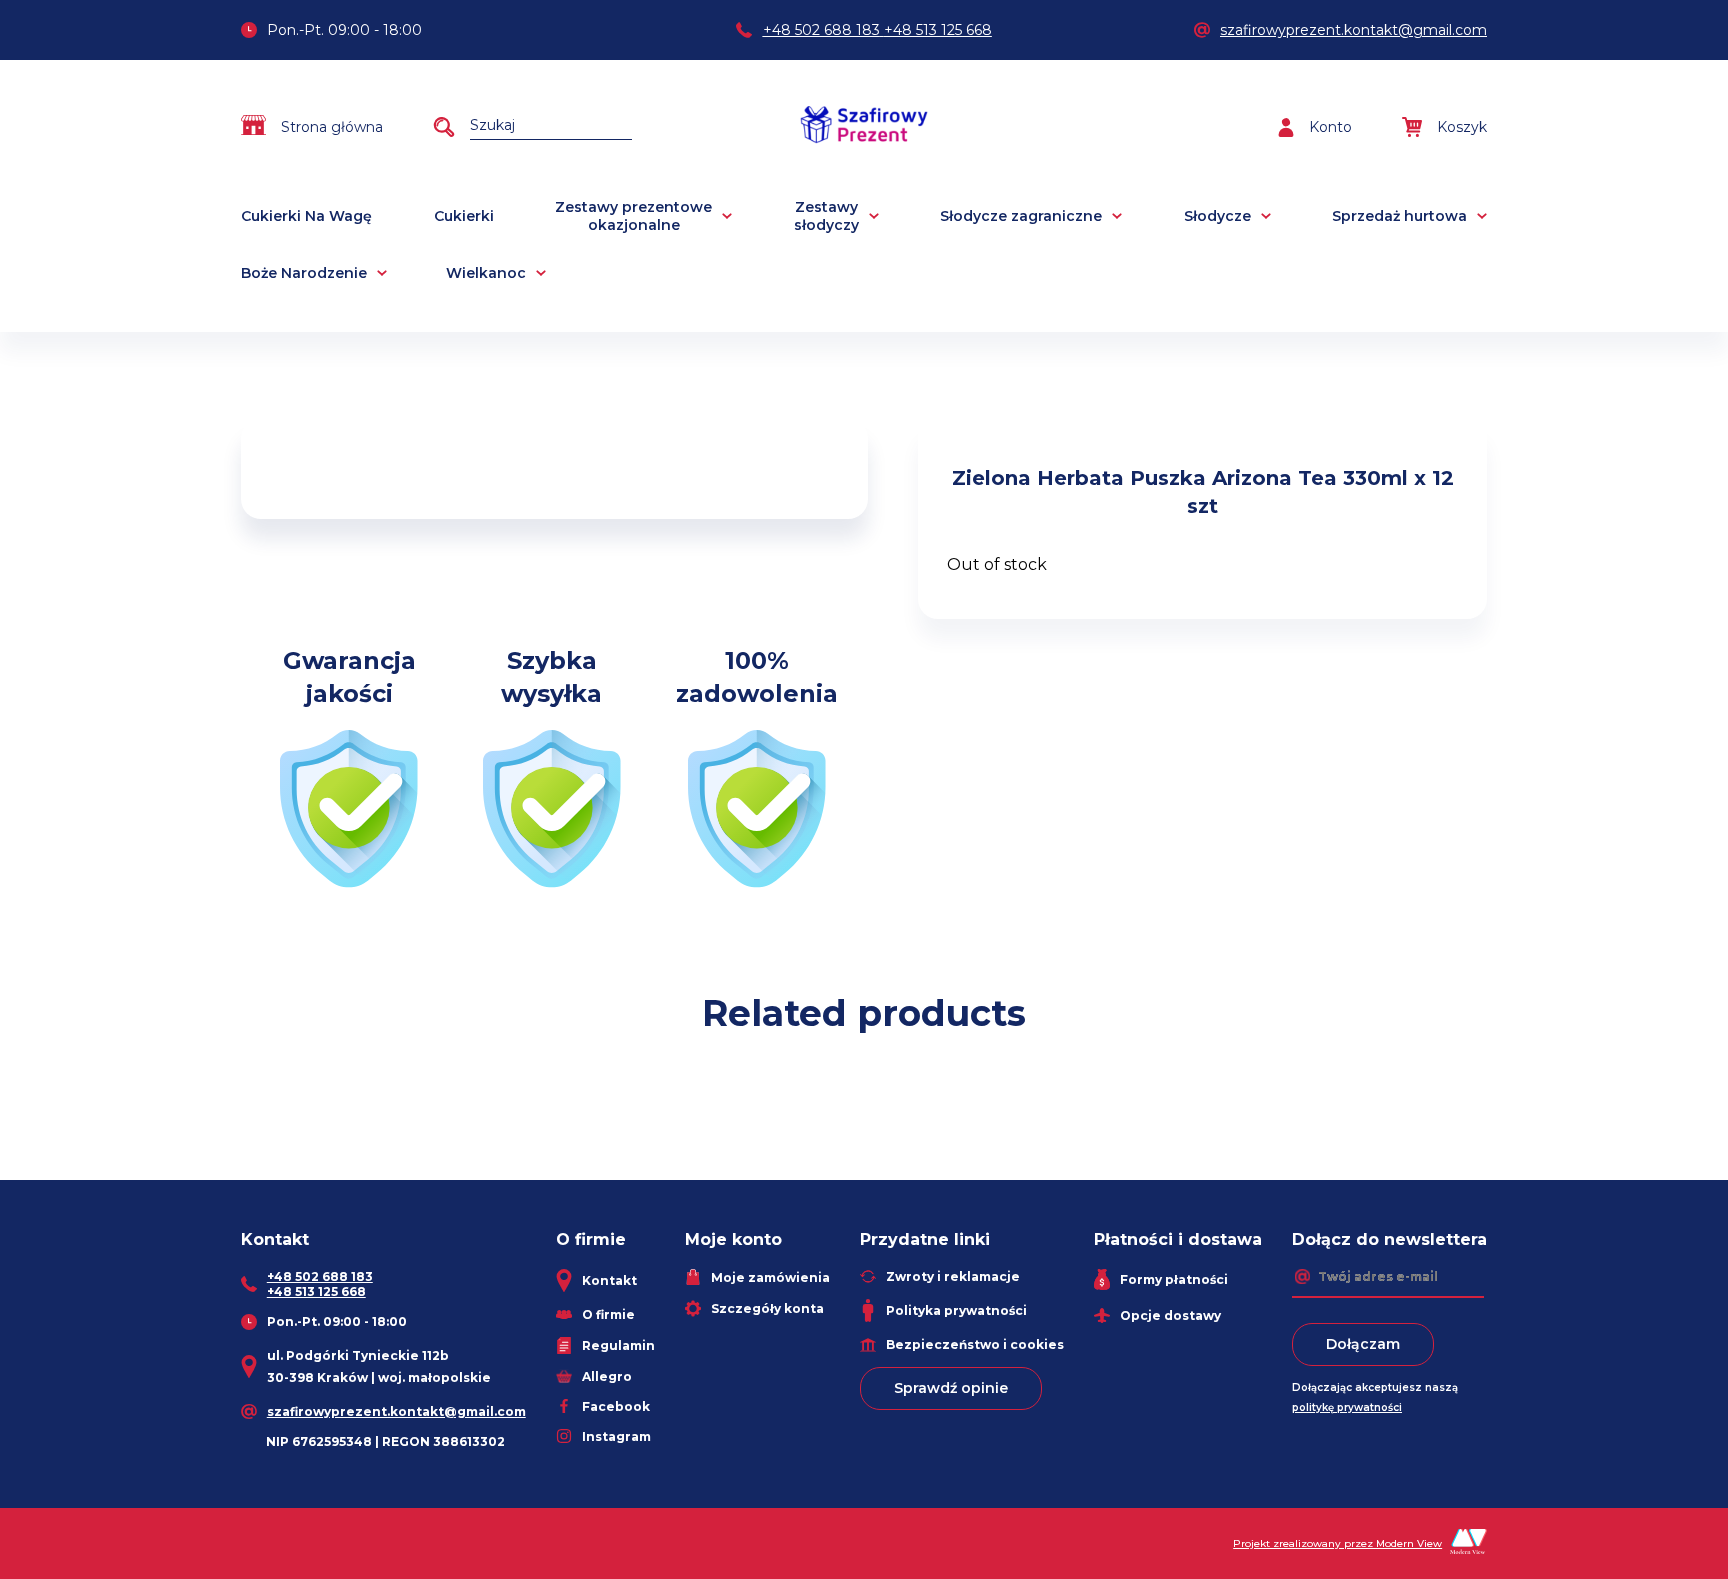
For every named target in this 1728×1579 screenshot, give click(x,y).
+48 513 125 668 (938, 30)
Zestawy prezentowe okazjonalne (633, 216)
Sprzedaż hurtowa (1399, 216)
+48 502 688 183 (821, 30)
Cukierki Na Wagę (306, 216)
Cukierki (464, 216)
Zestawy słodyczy (826, 216)
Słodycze (1217, 216)
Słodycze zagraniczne (1021, 216)
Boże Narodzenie (304, 273)
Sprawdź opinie (951, 1388)
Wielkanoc (486, 273)
